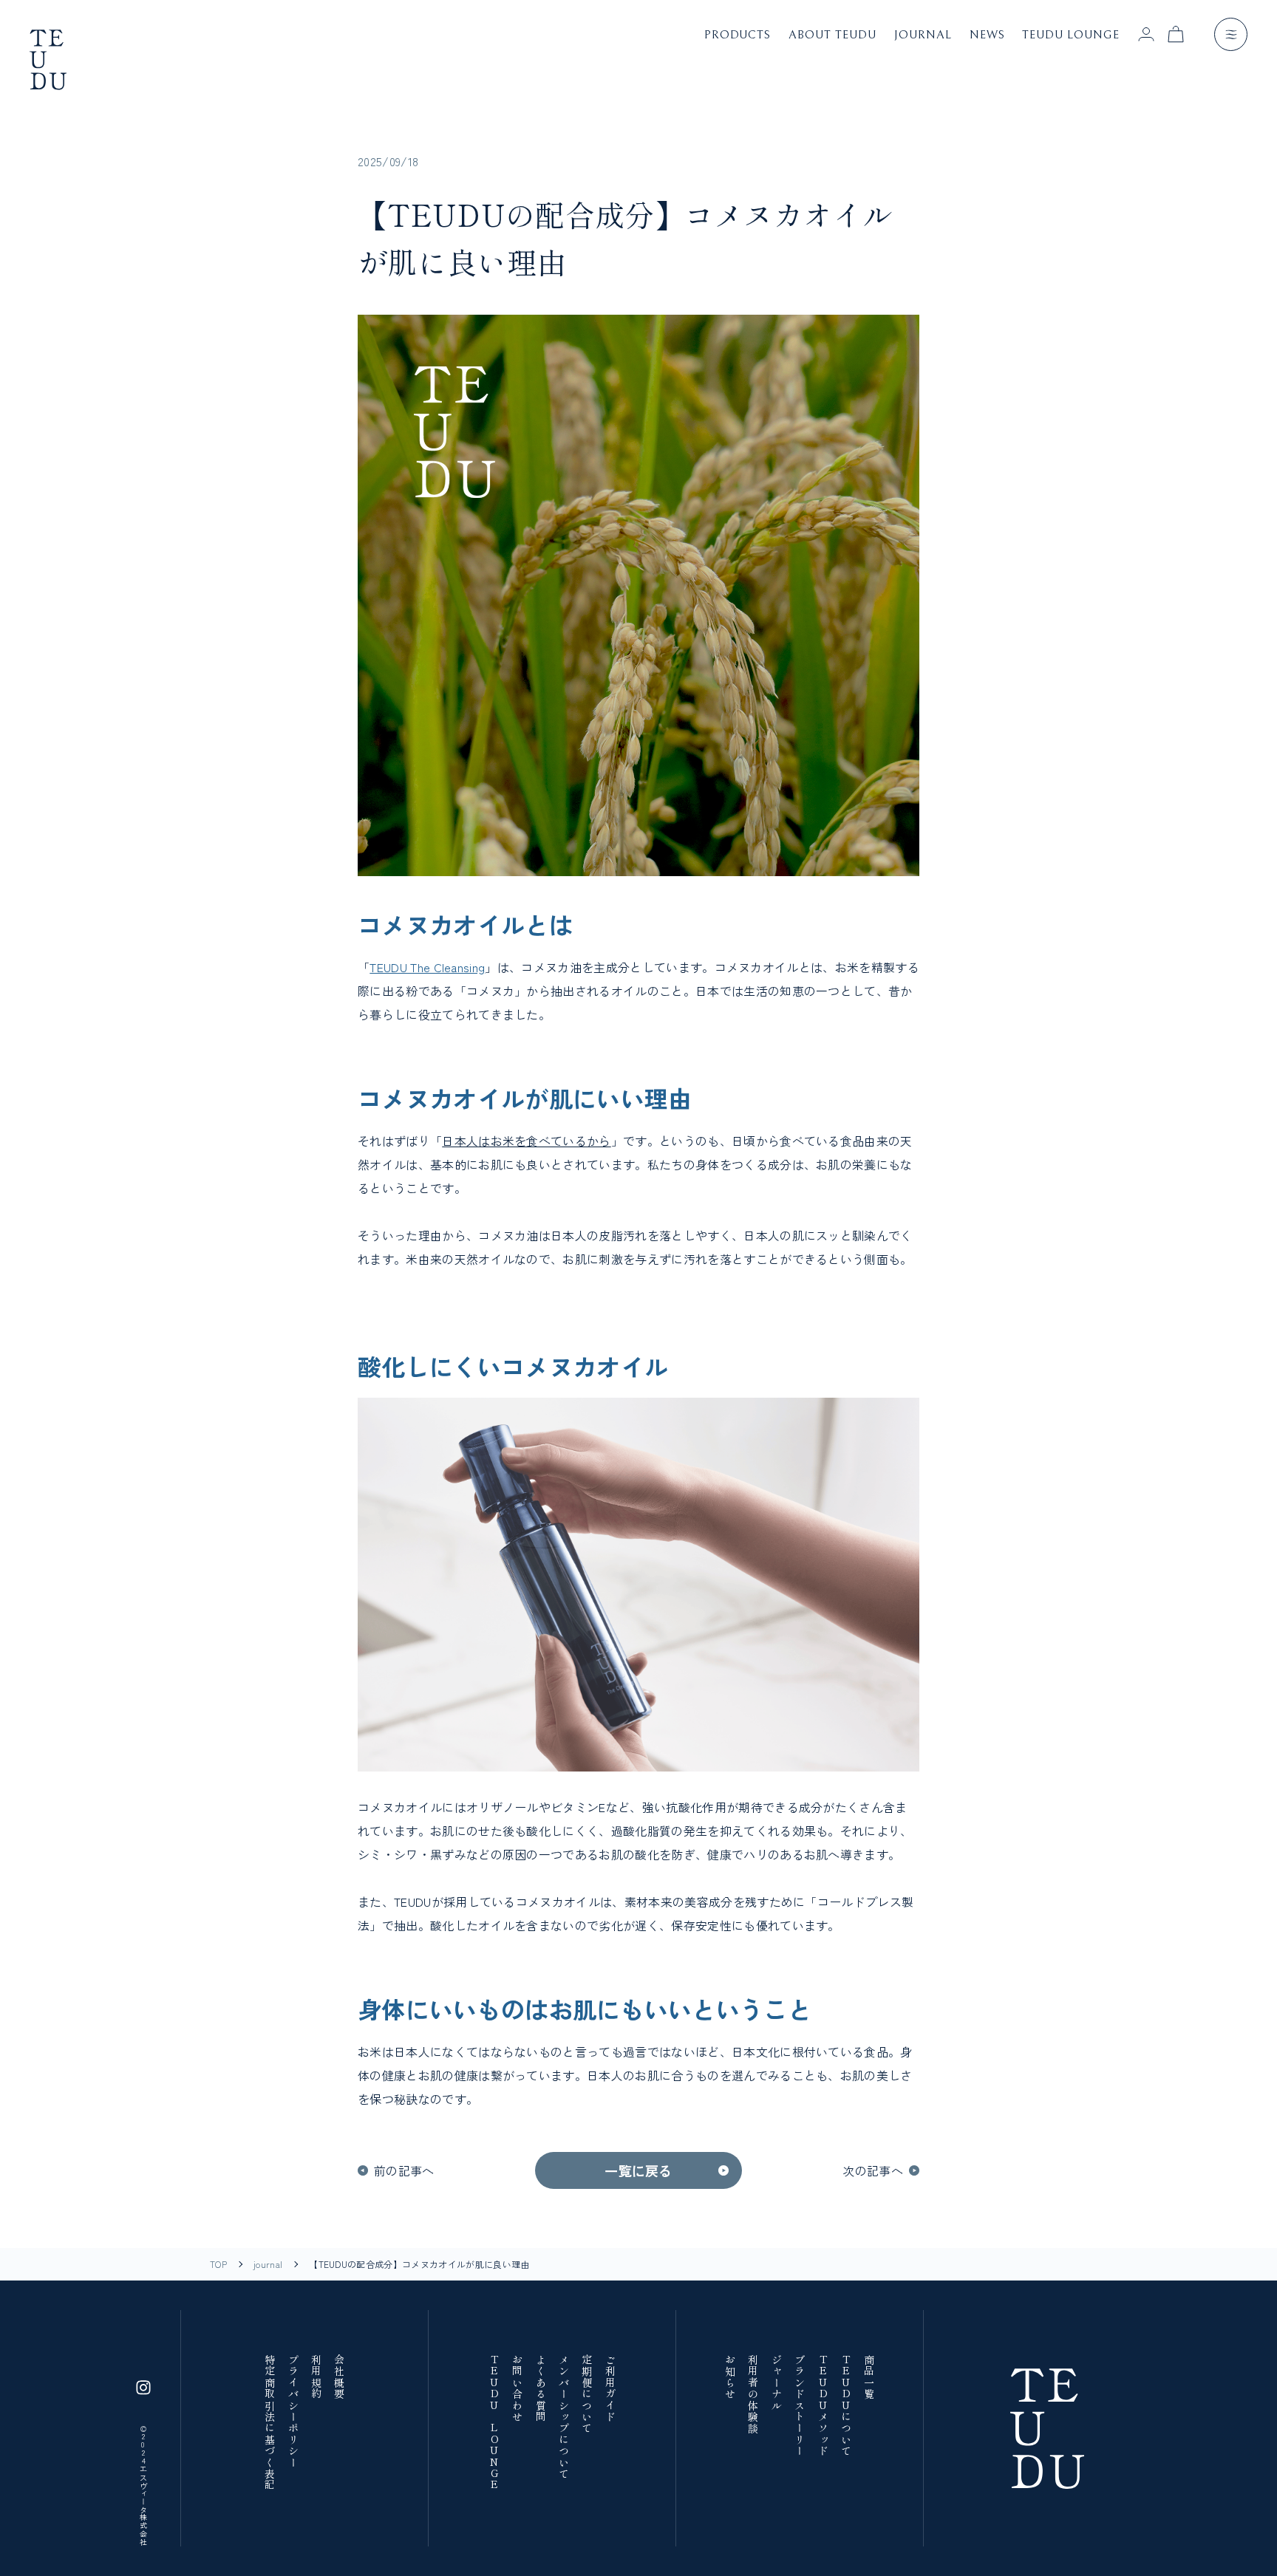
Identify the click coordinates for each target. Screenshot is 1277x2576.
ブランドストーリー (799, 2406)
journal (923, 35)
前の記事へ (404, 2170)
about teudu (832, 35)
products (738, 35)
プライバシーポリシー (292, 2411)
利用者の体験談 (753, 2394)
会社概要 (339, 2377)
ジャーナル (776, 2383)
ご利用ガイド (609, 2388)
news (987, 35)
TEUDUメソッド (822, 2406)
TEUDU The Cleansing (427, 967)
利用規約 (316, 2377)
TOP (218, 2264)
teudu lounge (1071, 35)
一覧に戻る (638, 2170)
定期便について (586, 2394)
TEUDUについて (846, 2406)
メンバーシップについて (563, 2417)
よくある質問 (540, 2388)
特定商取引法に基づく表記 (269, 2423)
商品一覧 (869, 2377)
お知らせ (730, 2377)
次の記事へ (873, 2170)
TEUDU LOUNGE (493, 2423)
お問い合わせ (517, 2388)
